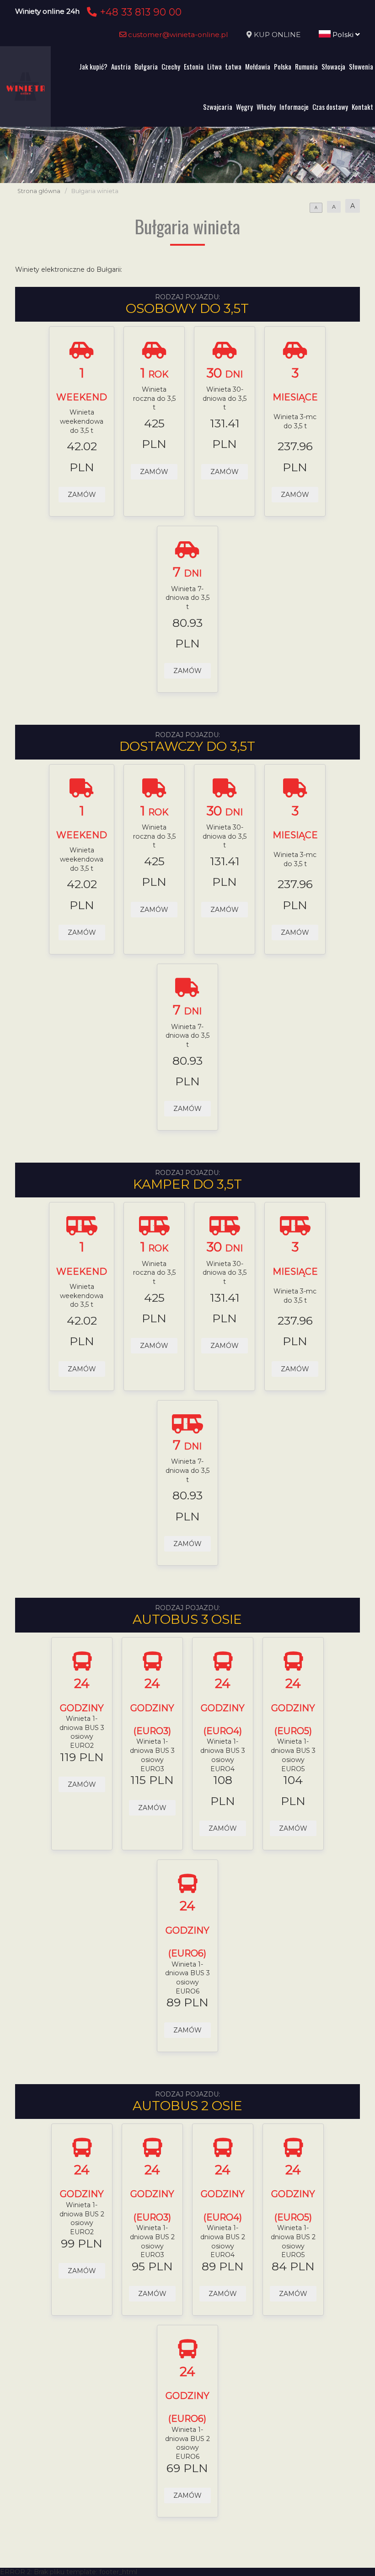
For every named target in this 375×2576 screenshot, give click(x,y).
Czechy (171, 66)
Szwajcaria (218, 107)
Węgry (244, 107)
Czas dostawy (330, 107)
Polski (343, 35)
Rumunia (306, 66)
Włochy (266, 107)
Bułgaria (146, 66)
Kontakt (362, 107)
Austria (121, 66)
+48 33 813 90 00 (139, 12)
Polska (283, 66)
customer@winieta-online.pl (177, 35)
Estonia (194, 66)
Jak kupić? (93, 66)
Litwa (214, 66)
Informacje (294, 107)
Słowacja (333, 66)
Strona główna (39, 191)
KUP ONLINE (277, 35)
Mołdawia (258, 66)
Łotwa (233, 66)
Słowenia (361, 66)
